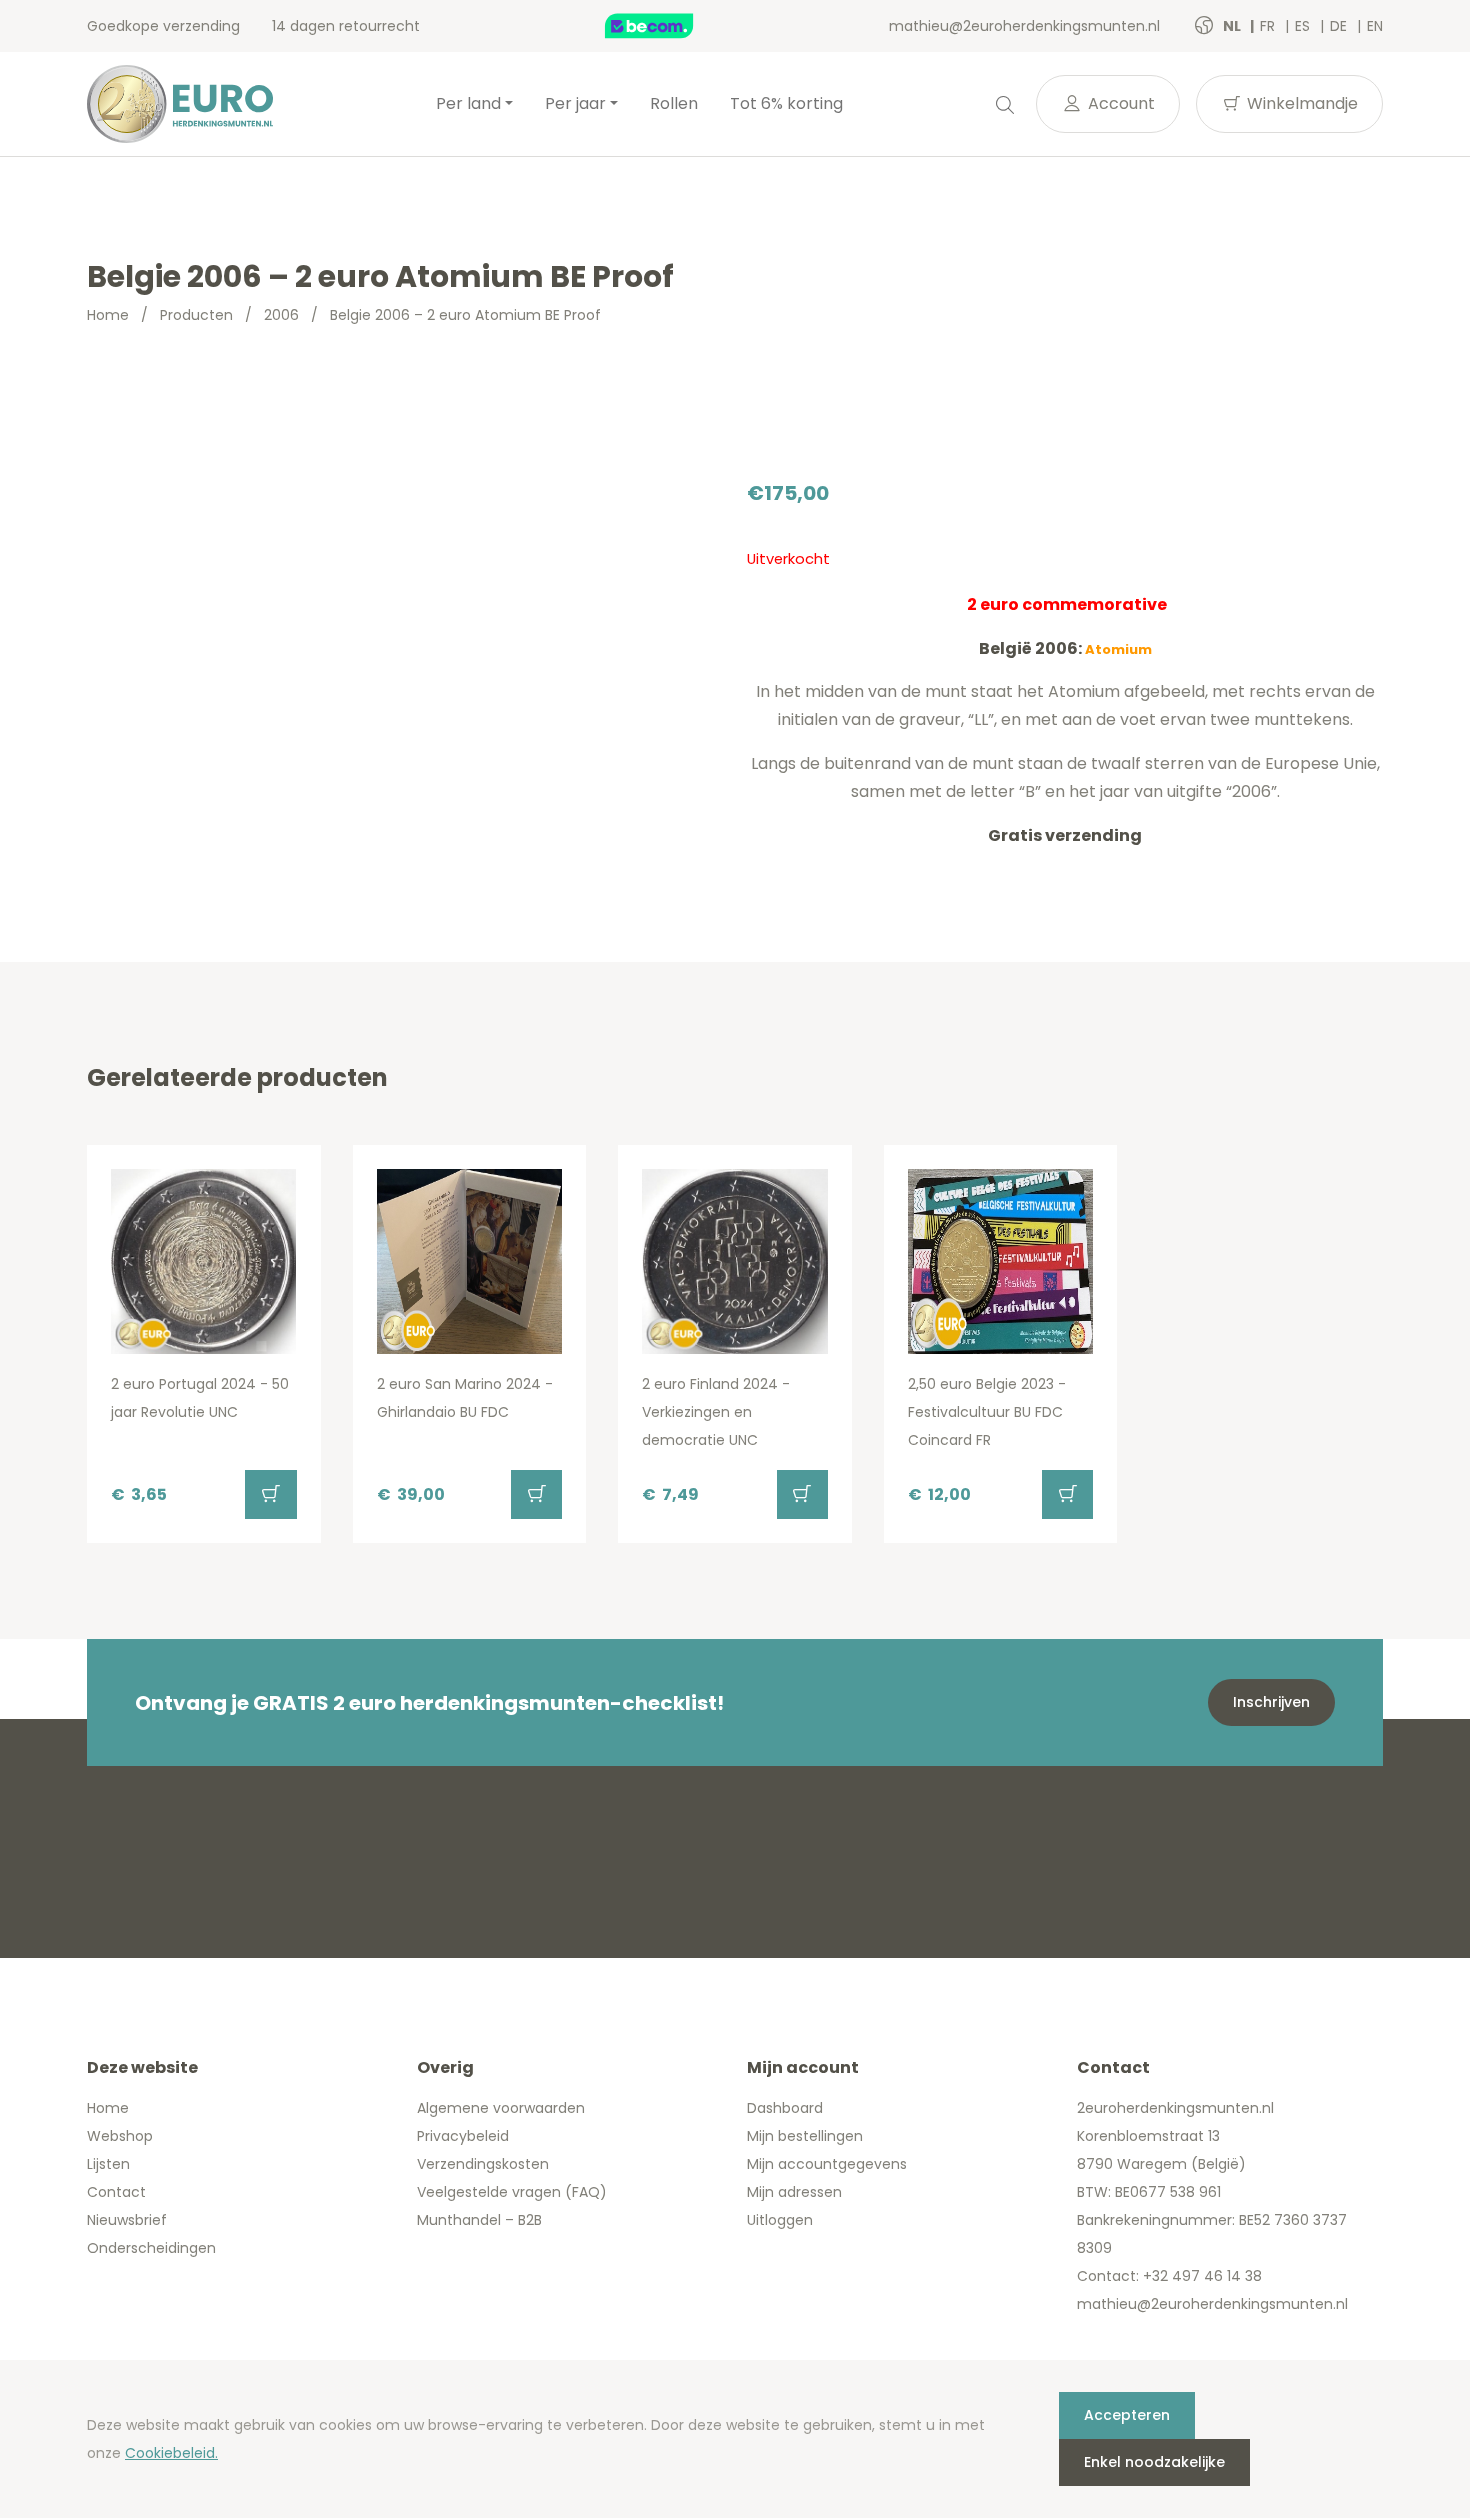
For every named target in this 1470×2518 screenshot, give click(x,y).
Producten (196, 315)
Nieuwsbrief (127, 2220)
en (1375, 26)
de (1340, 26)
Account (1119, 103)
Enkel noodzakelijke (1154, 2462)
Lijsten (108, 2164)
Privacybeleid (463, 2136)
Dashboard (785, 2108)
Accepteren (1127, 2415)
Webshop (120, 2136)
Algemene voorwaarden (501, 2108)
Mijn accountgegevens (827, 2164)
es (1304, 26)
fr (1269, 26)
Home (108, 315)
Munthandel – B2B (479, 2220)
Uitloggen (780, 2220)
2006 (281, 315)
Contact (116, 2192)
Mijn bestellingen (805, 2136)
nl (1233, 26)
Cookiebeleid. (171, 2453)
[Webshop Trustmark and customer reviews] (670, 26)
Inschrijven (1271, 1702)
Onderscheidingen (151, 2248)
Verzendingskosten (483, 2164)
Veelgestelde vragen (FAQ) (512, 2192)
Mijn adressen (794, 2192)
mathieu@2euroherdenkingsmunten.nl (1024, 26)
